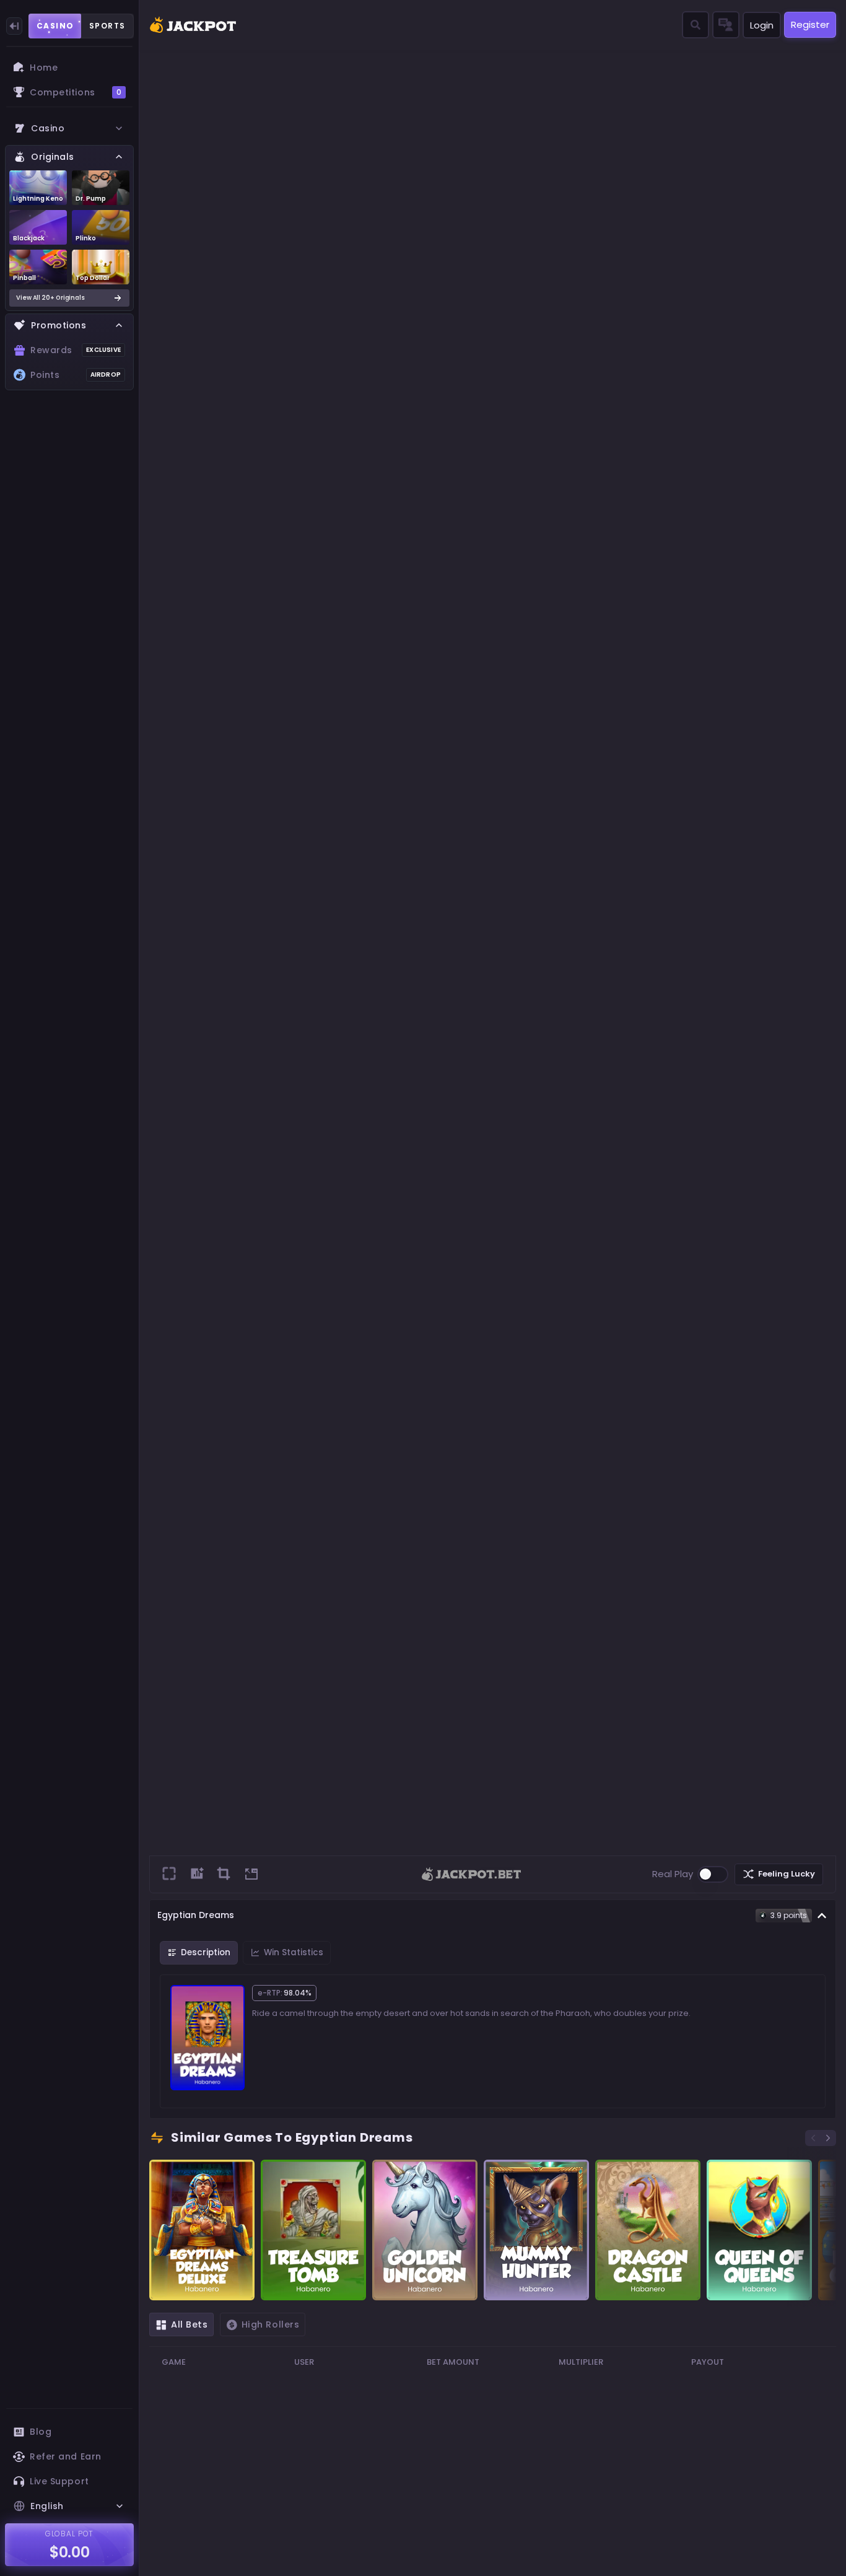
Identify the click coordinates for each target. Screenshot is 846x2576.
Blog (41, 2432)
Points (76, 375)
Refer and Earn (66, 2456)
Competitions (76, 92)
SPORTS (107, 26)
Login (762, 25)
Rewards (76, 350)
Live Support (59, 2481)
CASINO (55, 26)
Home (44, 68)
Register (810, 24)
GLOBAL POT (70, 2534)
